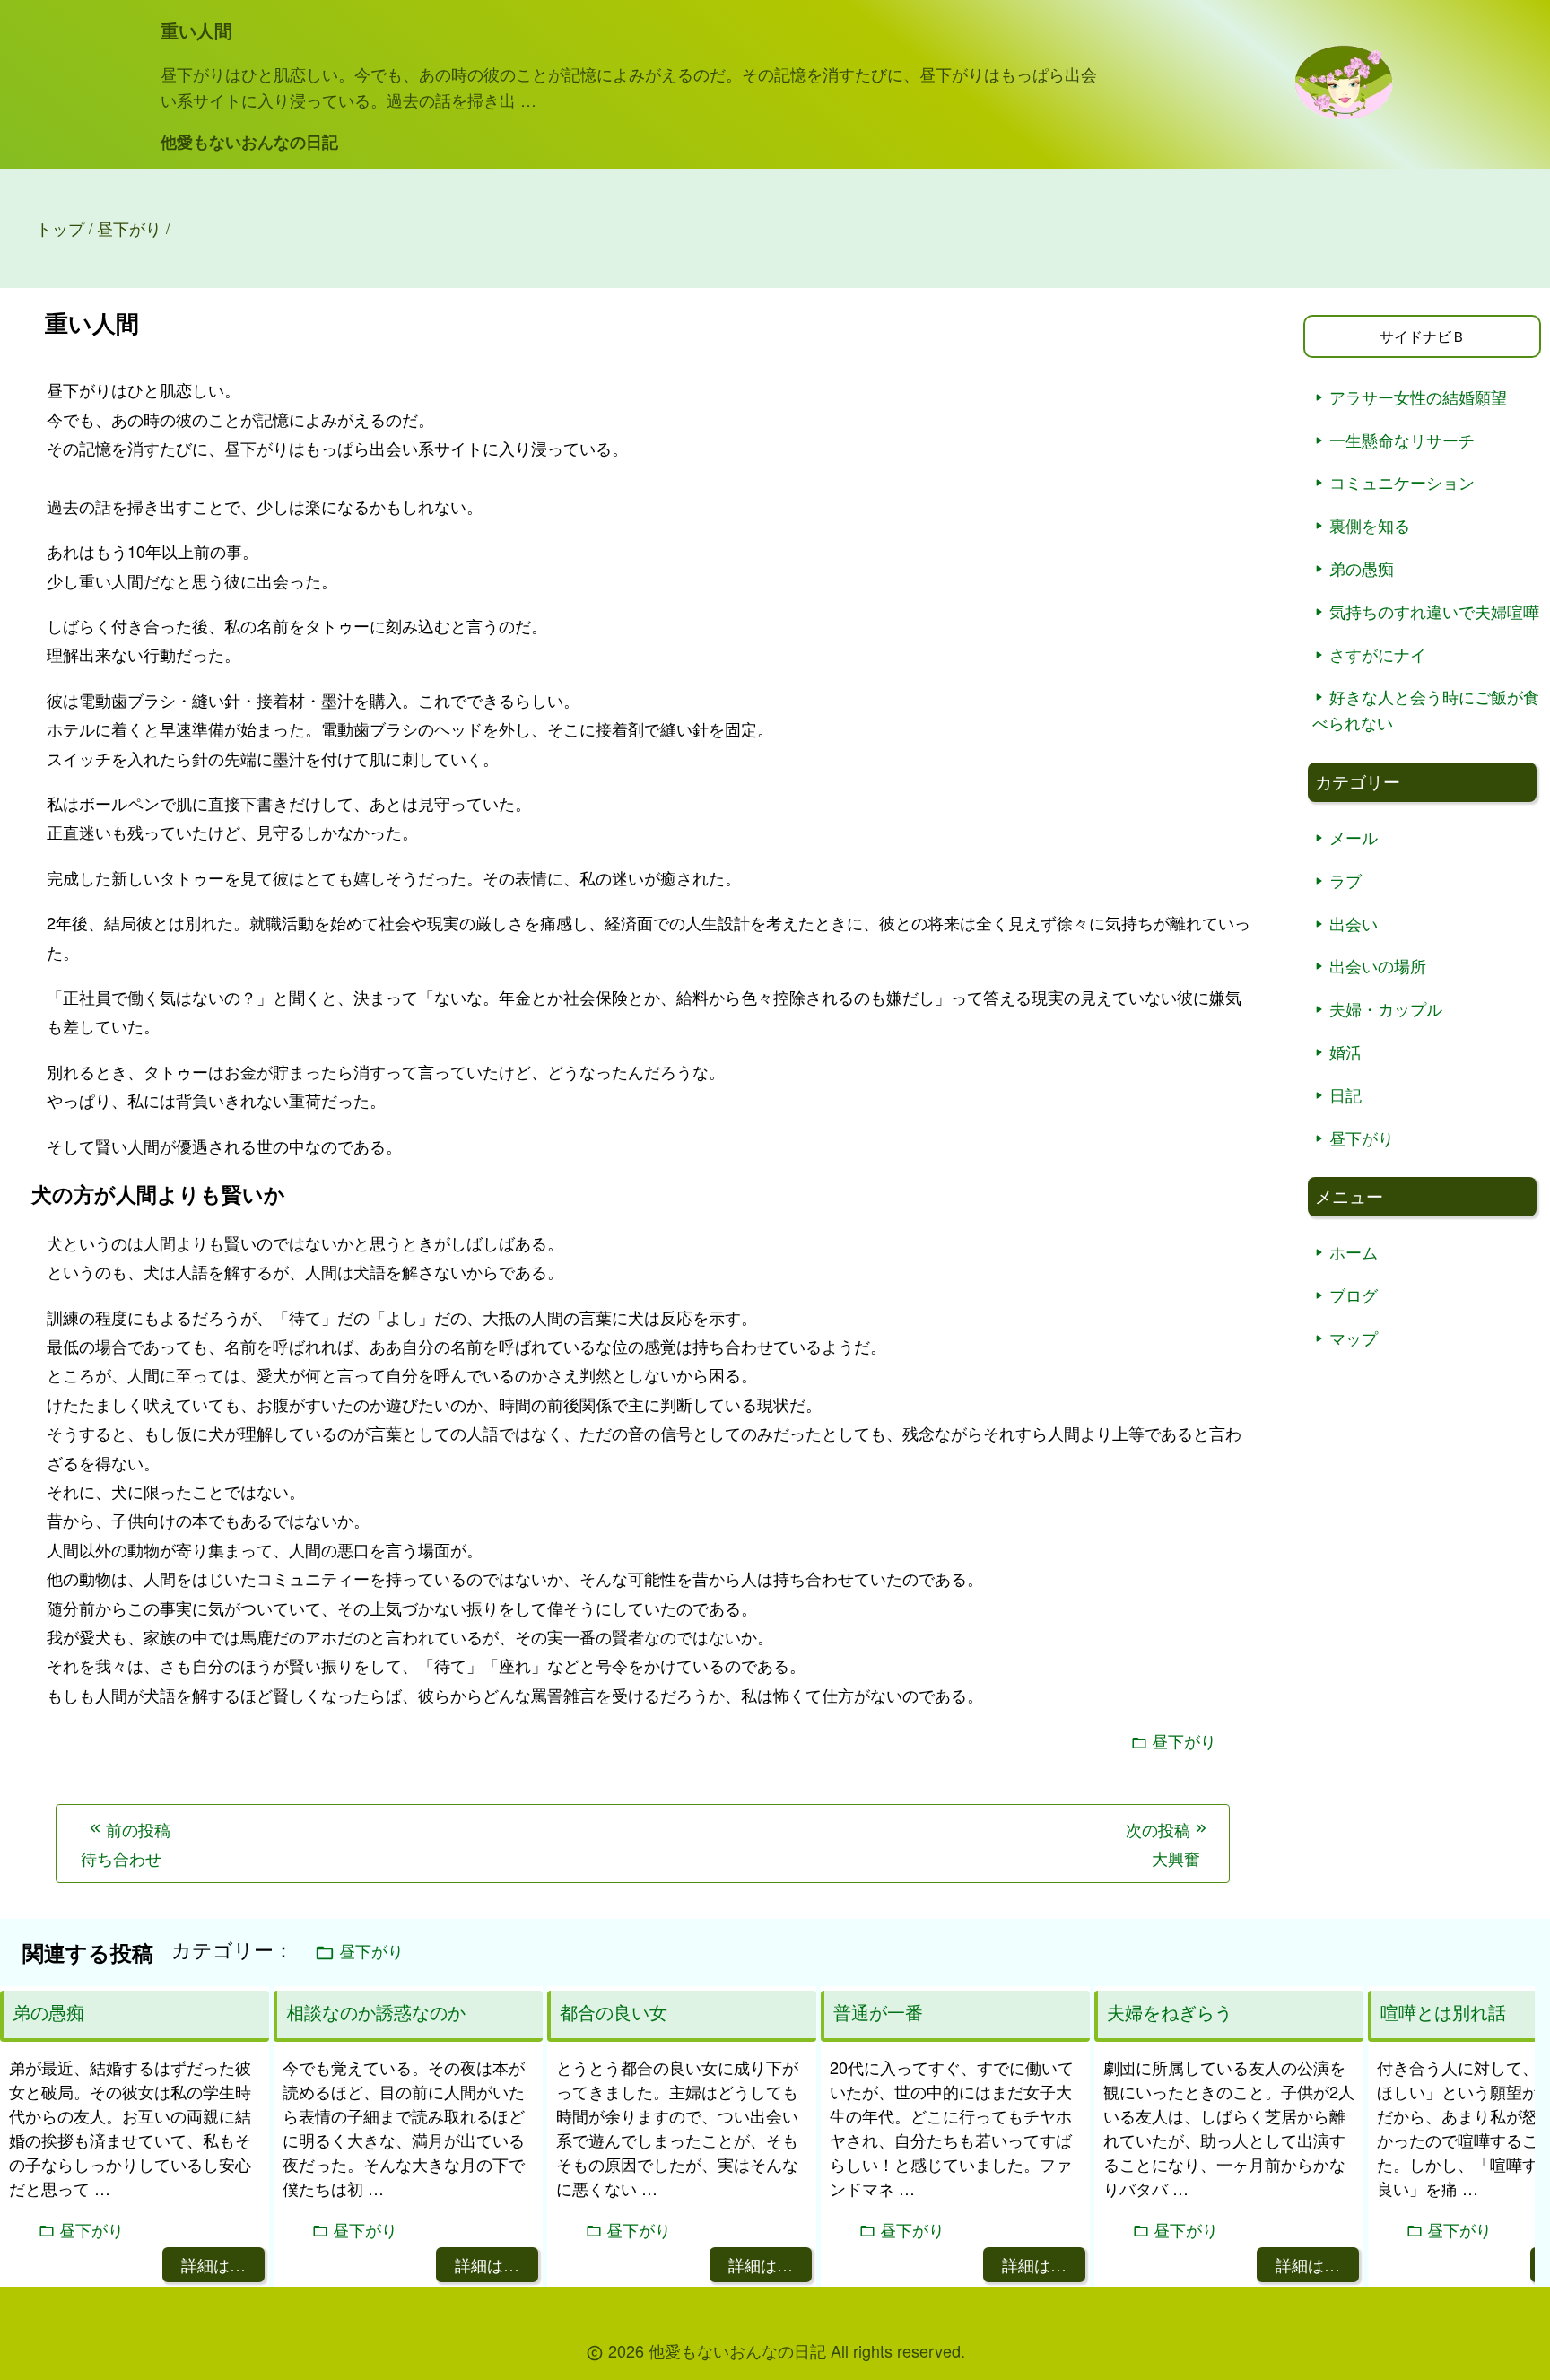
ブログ (1354, 1295)
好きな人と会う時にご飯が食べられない (1426, 709)
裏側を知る (1370, 525)
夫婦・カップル (1386, 1008)
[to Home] (1344, 113)
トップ (60, 228)
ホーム (1354, 1251)
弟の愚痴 (1362, 568)
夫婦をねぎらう (1170, 2012)
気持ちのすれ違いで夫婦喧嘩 (1434, 611)
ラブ (1345, 880)
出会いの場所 (1378, 965)
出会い (1354, 923)
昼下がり (1184, 1741)
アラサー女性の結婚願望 (1418, 397)
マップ (1354, 1338)
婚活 (1345, 1051)
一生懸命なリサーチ (1402, 440)
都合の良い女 (614, 2012)
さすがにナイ (1378, 654)
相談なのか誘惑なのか (376, 2012)
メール (1354, 837)
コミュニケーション (1402, 482)
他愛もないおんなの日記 (249, 142)
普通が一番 (878, 2012)
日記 (1345, 1094)
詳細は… (213, 2264)
